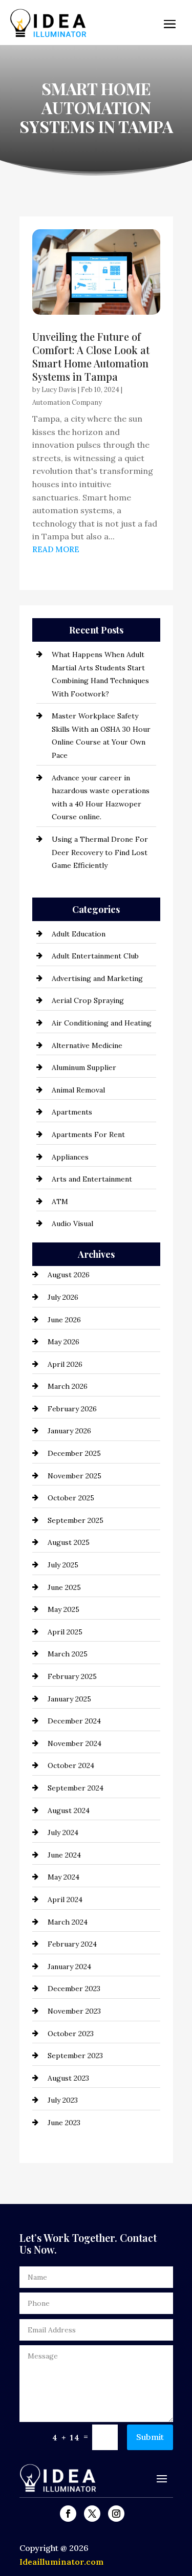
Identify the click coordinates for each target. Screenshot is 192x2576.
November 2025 (74, 1476)
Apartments (72, 1112)
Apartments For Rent (88, 1134)
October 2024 (71, 1765)
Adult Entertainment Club (95, 956)
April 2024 (65, 1900)
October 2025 (71, 1498)
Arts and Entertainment (92, 1179)
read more (56, 549)
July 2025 (63, 1565)
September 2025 (76, 1520)
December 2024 (74, 1721)
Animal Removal (78, 1090)
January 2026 (69, 1431)
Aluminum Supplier (84, 1067)
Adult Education (79, 934)
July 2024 (63, 1832)
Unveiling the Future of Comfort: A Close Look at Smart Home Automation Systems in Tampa (91, 356)
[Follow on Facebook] (68, 2514)
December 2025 (74, 1453)
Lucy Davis (59, 390)
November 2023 (74, 2011)
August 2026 (69, 1275)
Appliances (70, 1157)
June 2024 (64, 1855)
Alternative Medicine (87, 1045)
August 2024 (69, 1810)
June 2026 (64, 1320)
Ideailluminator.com (61, 2562)
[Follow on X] (92, 2514)
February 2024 (72, 1944)
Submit (150, 2437)
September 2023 (75, 2056)
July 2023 (63, 2100)
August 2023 (68, 2078)
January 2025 (69, 1699)
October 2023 (71, 2034)
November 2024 (74, 1743)
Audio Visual (72, 1224)
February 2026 (72, 1409)
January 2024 (69, 1967)
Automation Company (67, 402)
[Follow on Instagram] (116, 2514)
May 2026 (63, 1342)
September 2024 (76, 1788)
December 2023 (74, 1989)
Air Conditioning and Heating (102, 1023)
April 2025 (65, 1632)
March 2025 (68, 1654)
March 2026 (68, 1386)
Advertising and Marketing (97, 978)
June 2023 (64, 2123)
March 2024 (68, 1922)
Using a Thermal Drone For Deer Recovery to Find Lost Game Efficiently (100, 852)
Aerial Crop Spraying (88, 1000)
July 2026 (63, 1297)
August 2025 (69, 1542)
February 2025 (72, 1676)
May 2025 (63, 1609)
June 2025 (64, 1587)
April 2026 (65, 1364)
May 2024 (63, 1877)
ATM (60, 1202)
